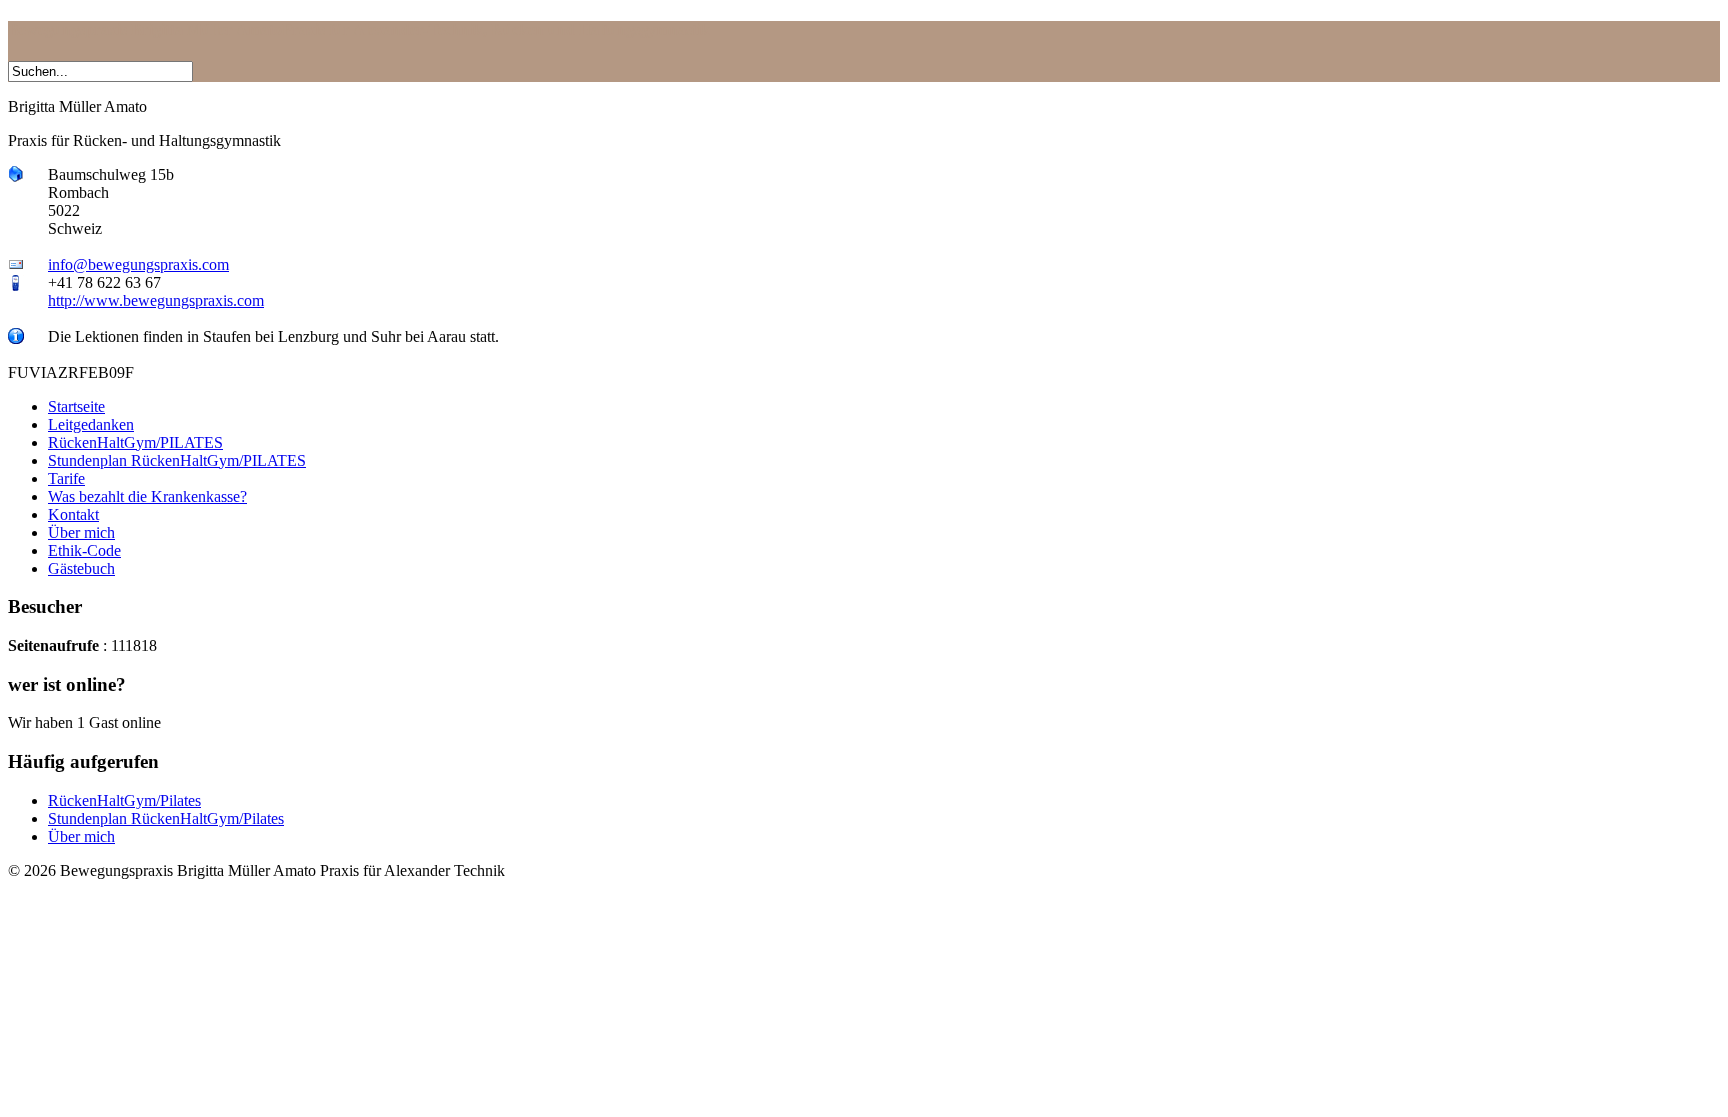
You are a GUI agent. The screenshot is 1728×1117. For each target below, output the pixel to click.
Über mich (81, 836)
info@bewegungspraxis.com (138, 264)
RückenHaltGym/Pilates (124, 800)
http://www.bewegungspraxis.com (156, 300)
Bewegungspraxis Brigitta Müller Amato (359, 29)
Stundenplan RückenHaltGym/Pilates (166, 818)
